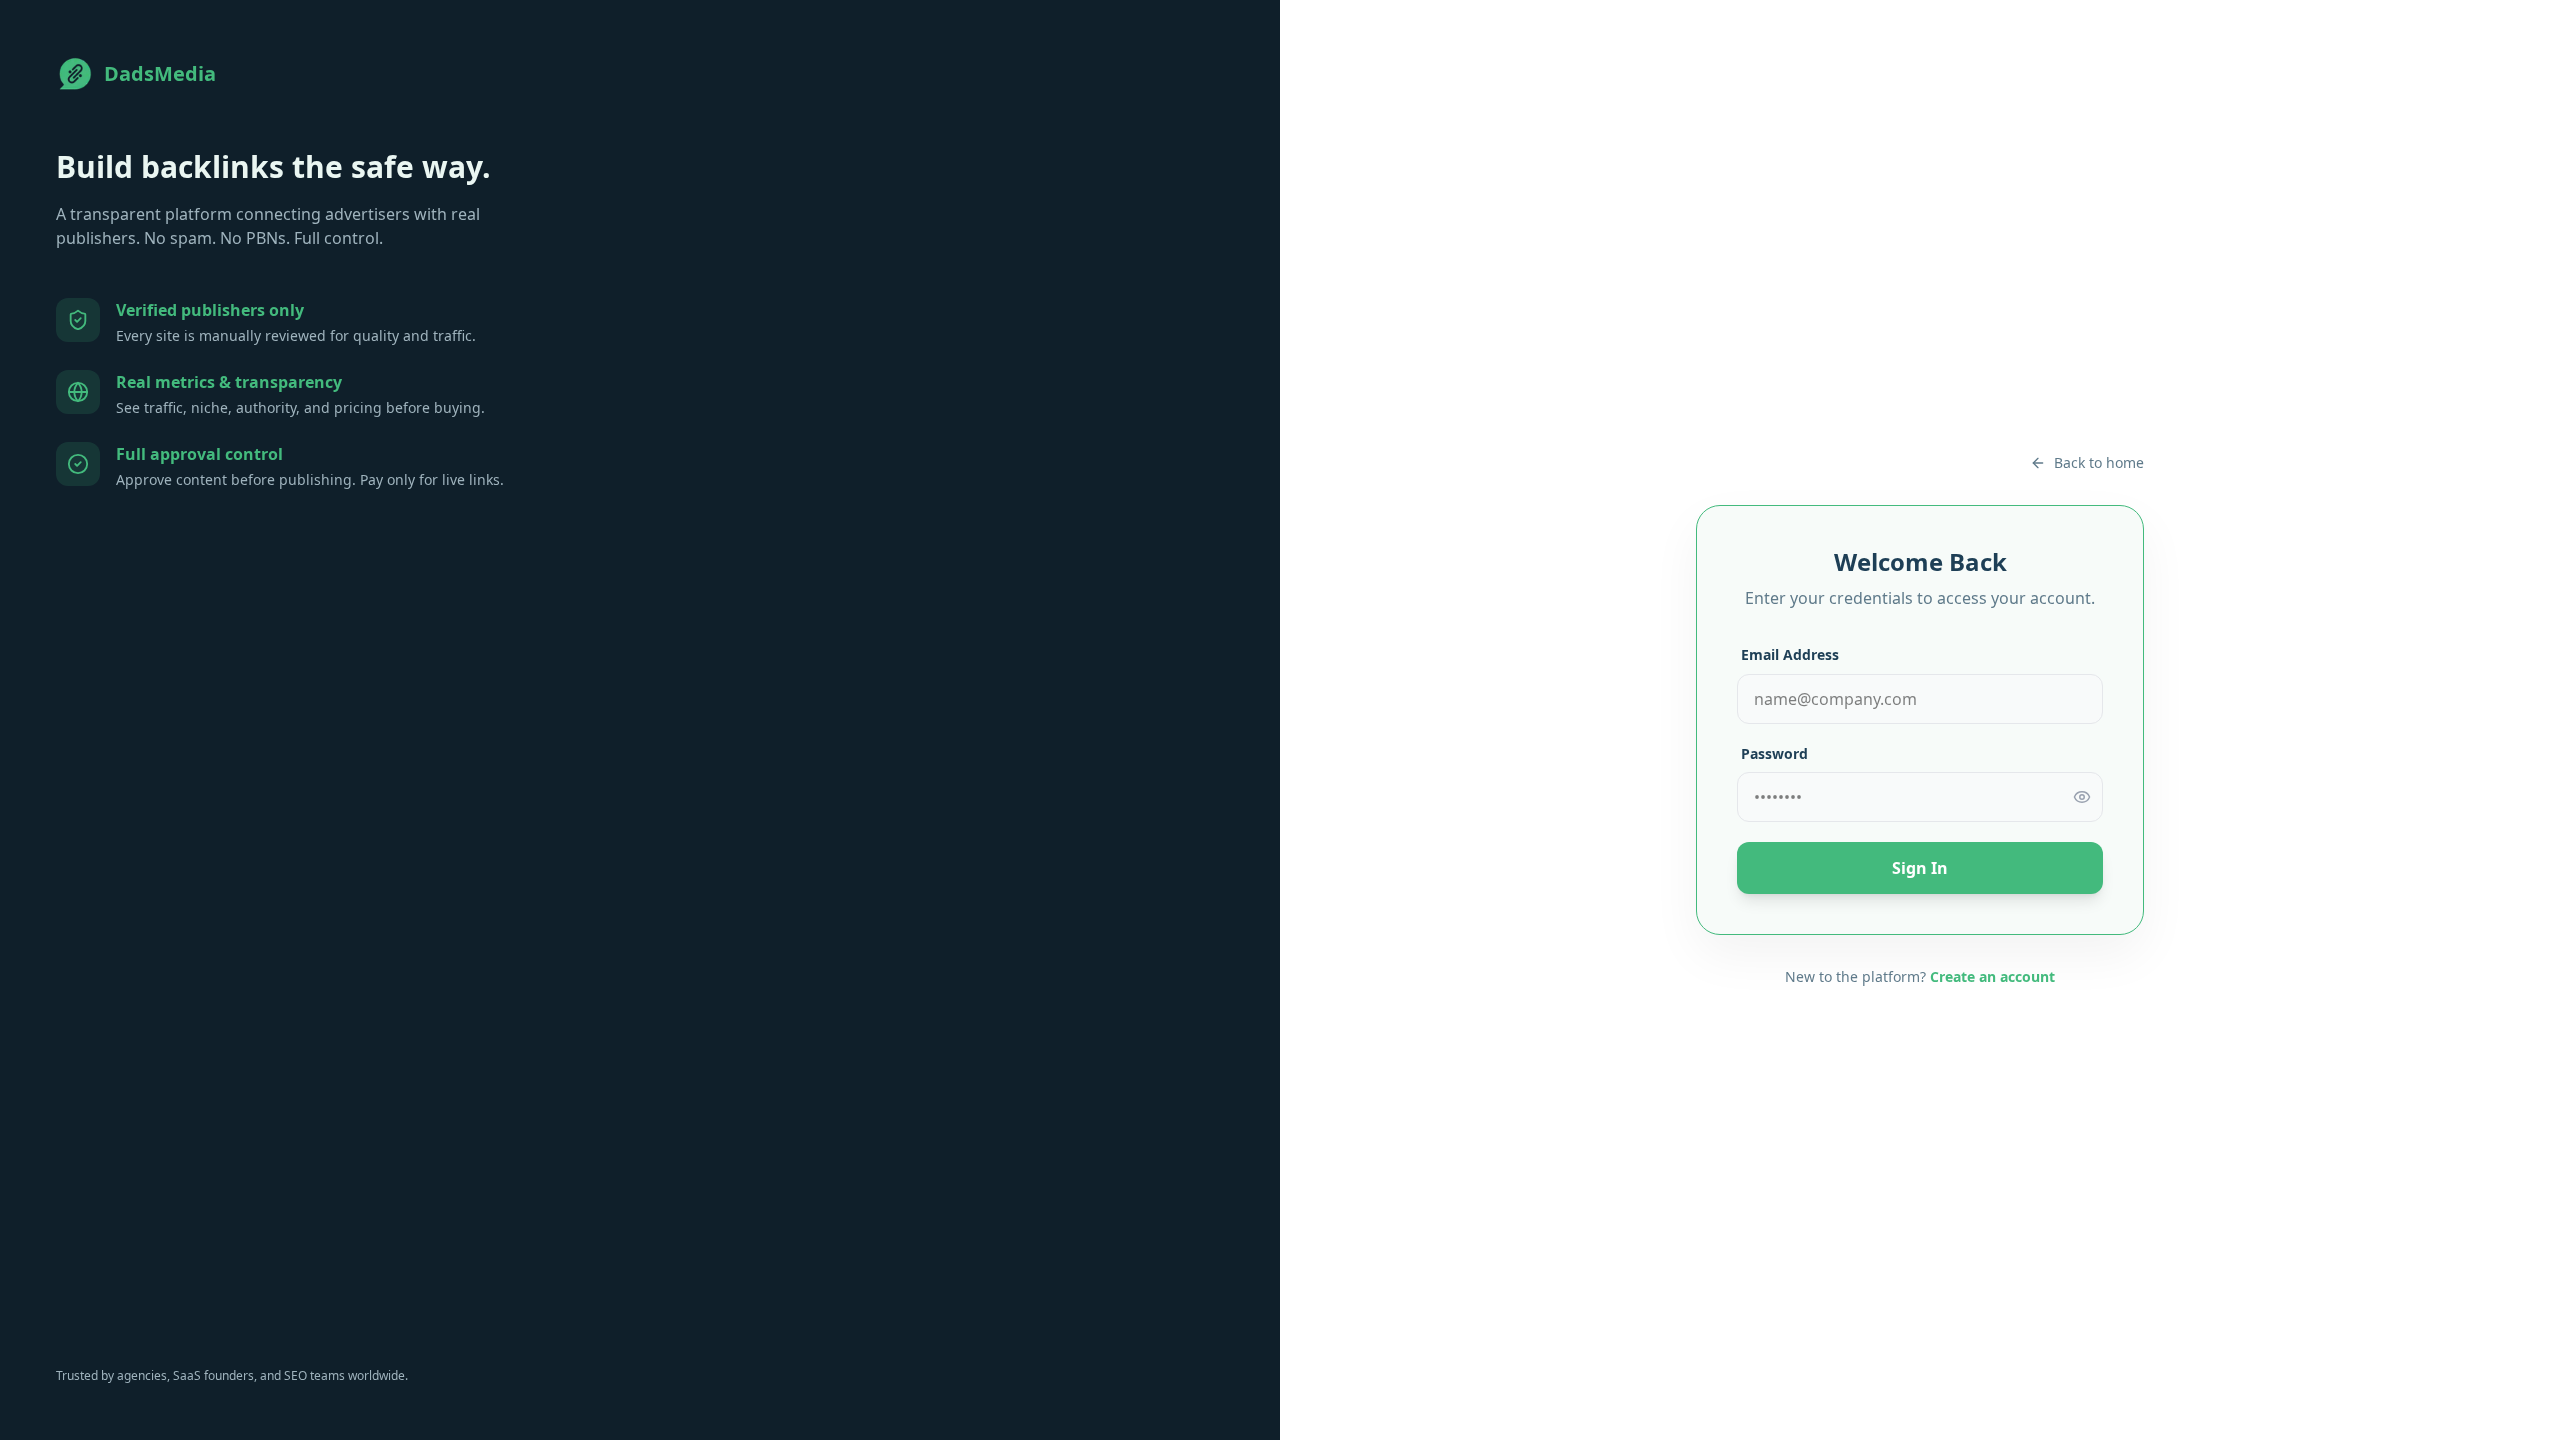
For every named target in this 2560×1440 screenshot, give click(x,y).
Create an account (1992, 976)
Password (1774, 753)
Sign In (1920, 868)
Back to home (2099, 462)
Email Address (1790, 654)
